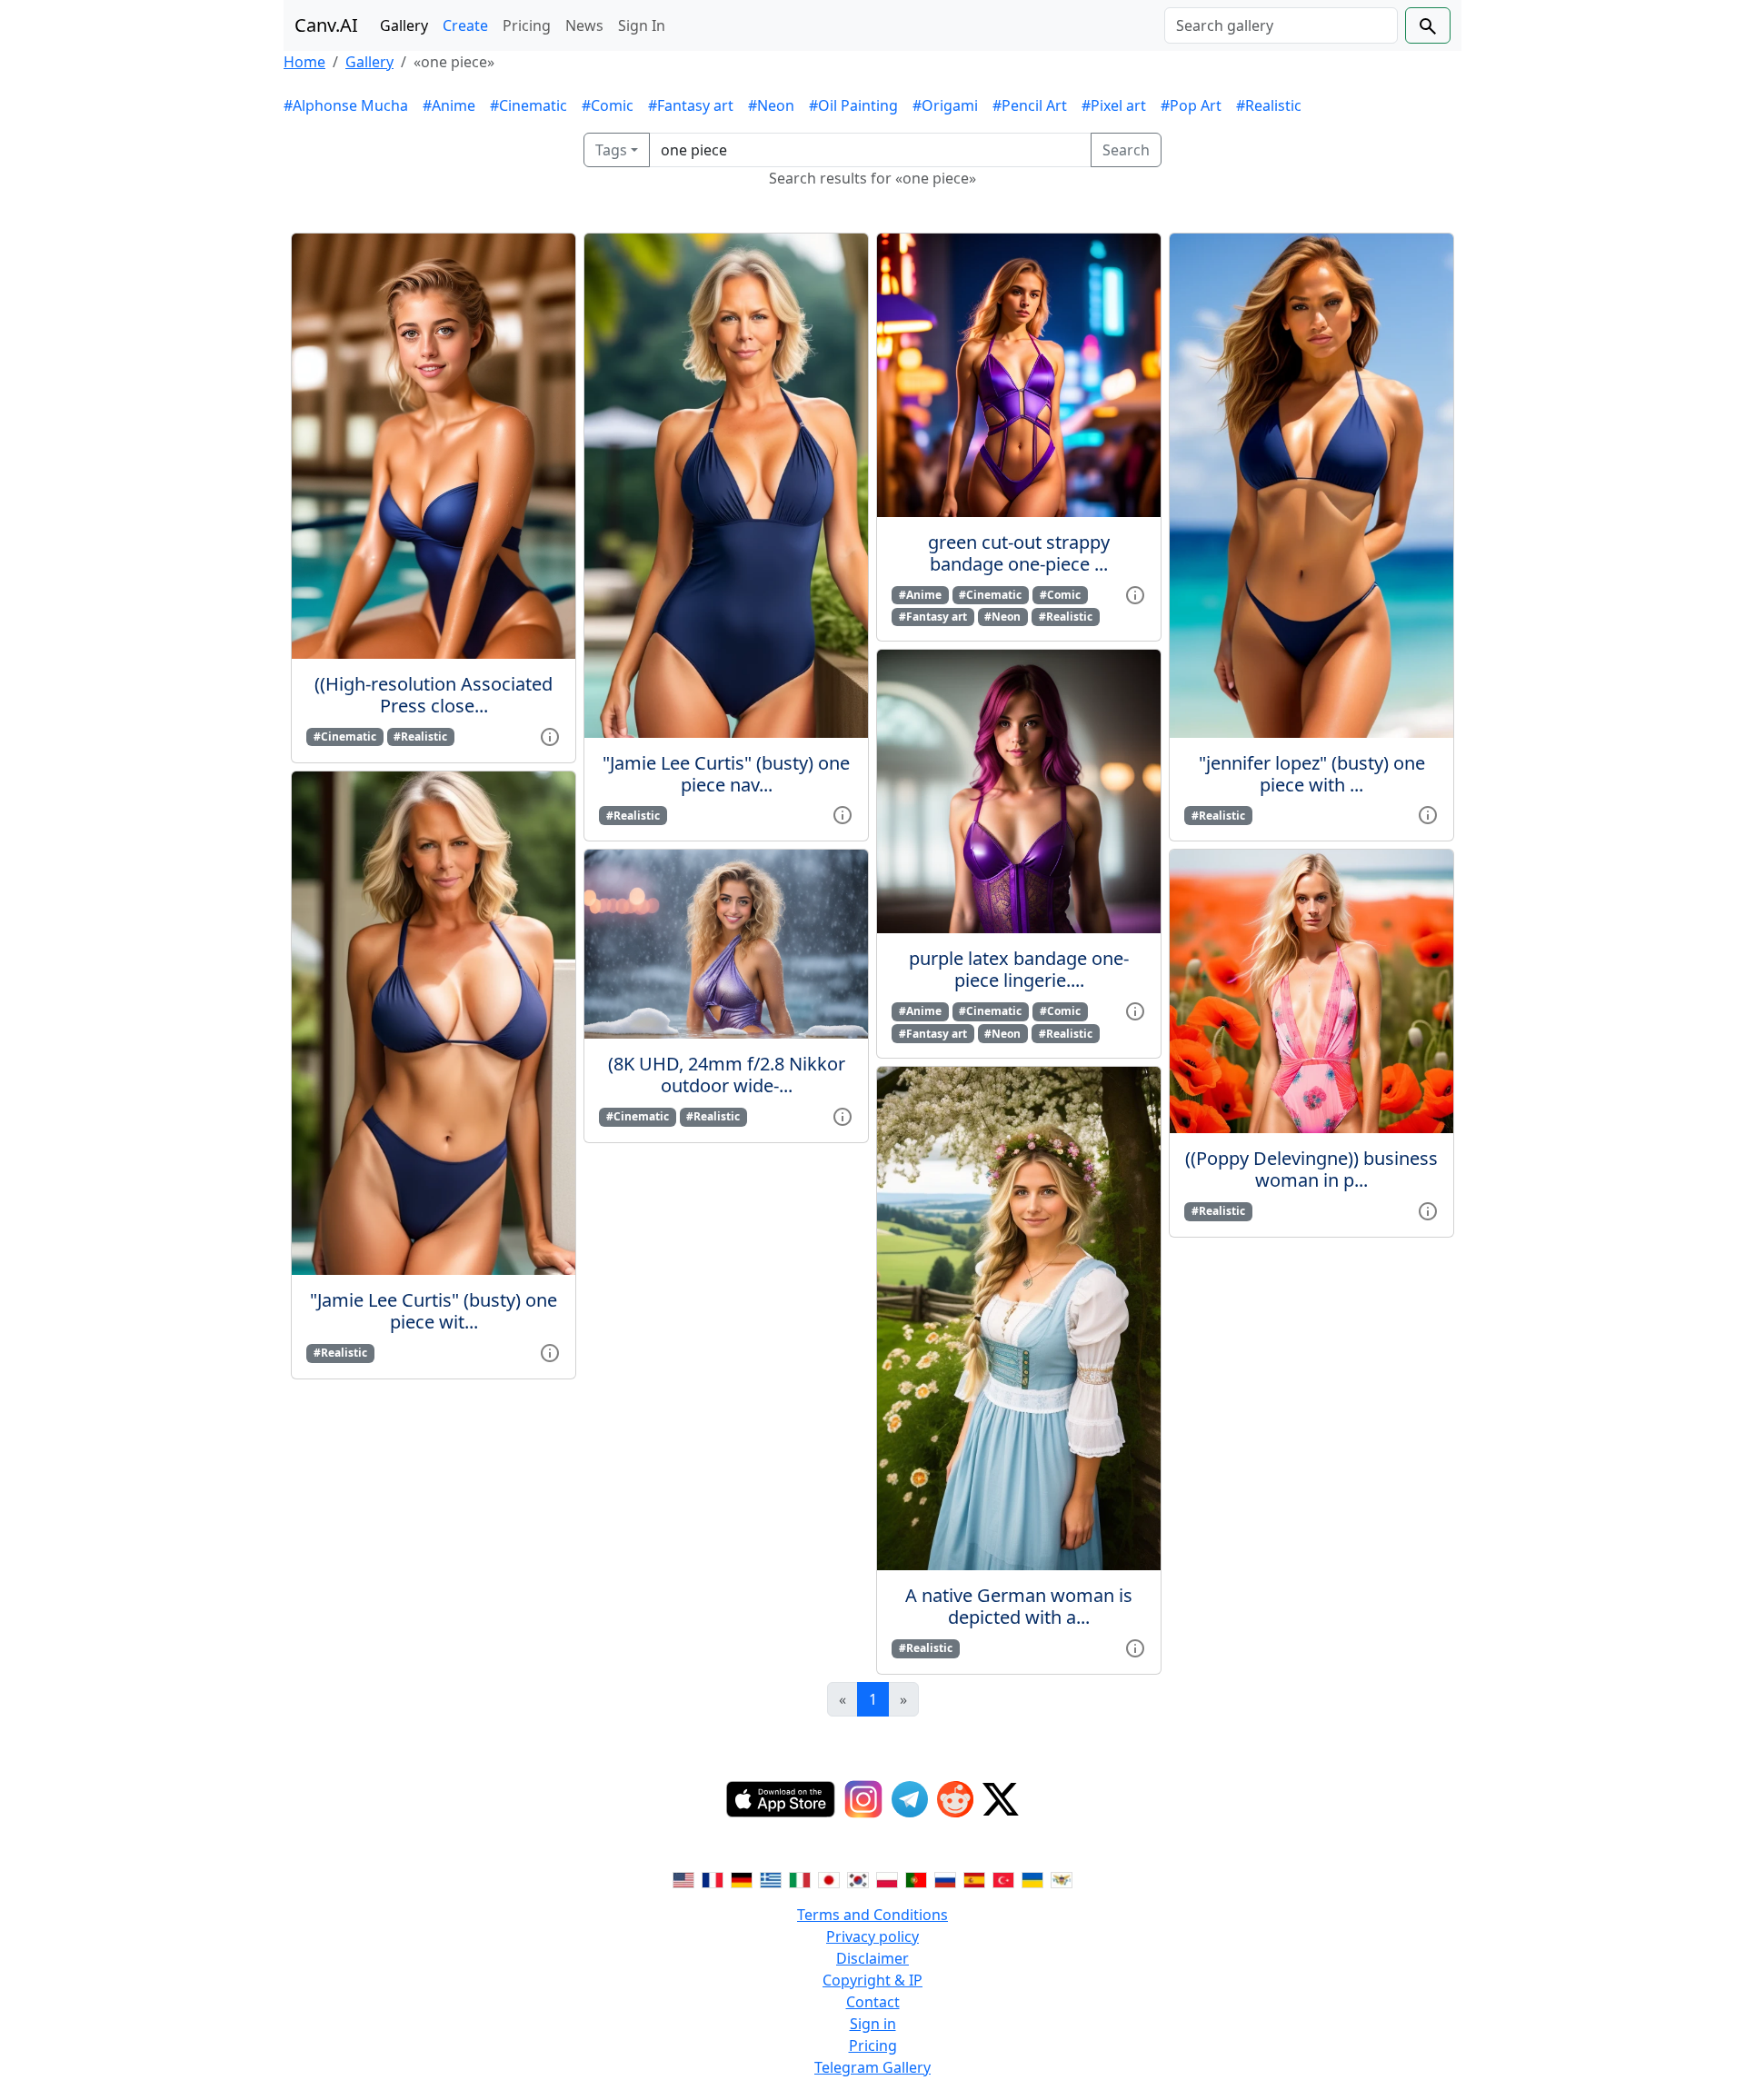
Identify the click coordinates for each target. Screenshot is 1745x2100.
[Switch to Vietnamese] (1062, 1878)
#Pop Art (1191, 105)
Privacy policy (872, 1936)
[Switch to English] (683, 1878)
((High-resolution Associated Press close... (434, 695)
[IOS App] (781, 1799)
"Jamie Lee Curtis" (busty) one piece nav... (726, 774)
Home (304, 62)
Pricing (527, 25)
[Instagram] (863, 1799)
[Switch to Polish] (887, 1878)
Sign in (873, 2024)
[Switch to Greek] (771, 1878)
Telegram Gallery (872, 2067)
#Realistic (1269, 105)
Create (465, 25)
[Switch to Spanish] (974, 1878)
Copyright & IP (872, 1980)
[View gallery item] (550, 735)
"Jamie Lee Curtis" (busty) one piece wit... (434, 1311)
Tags (611, 150)
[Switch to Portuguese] (916, 1878)
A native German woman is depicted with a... (1019, 1606)
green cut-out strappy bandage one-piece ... (1019, 553)
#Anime (449, 105)
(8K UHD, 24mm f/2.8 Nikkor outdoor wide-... (727, 1075)
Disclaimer (872, 1958)
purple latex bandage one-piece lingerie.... (1019, 969)
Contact (873, 2002)
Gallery (404, 25)
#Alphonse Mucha (346, 105)
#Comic (608, 105)
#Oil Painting (853, 105)
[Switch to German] (742, 1878)
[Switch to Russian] (945, 1878)
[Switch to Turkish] (1003, 1878)
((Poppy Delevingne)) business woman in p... (1311, 1169)
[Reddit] (955, 1799)
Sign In (642, 25)
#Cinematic (528, 105)
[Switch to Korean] (858, 1878)
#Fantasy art (691, 105)
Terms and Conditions (872, 1915)
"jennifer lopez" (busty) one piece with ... (1312, 774)
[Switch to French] (713, 1878)
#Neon (771, 105)
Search (1126, 150)
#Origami (945, 105)
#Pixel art (1114, 105)
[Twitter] (1001, 1799)
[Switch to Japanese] (829, 1878)
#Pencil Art (1030, 105)
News (584, 25)
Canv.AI (326, 25)
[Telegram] (910, 1799)
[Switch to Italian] (800, 1878)
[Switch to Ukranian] (1032, 1878)
